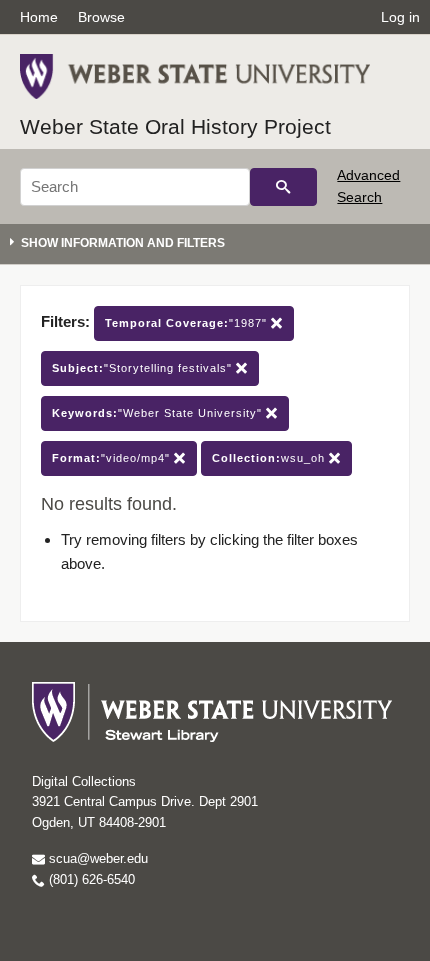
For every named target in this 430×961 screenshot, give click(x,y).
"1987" (188, 323)
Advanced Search (368, 186)
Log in (400, 17)
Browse (101, 17)
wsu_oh (270, 458)
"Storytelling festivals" (144, 368)
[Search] (283, 187)
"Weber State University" (159, 413)
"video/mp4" (113, 458)
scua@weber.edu (96, 858)
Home (39, 17)
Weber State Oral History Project (175, 126)
